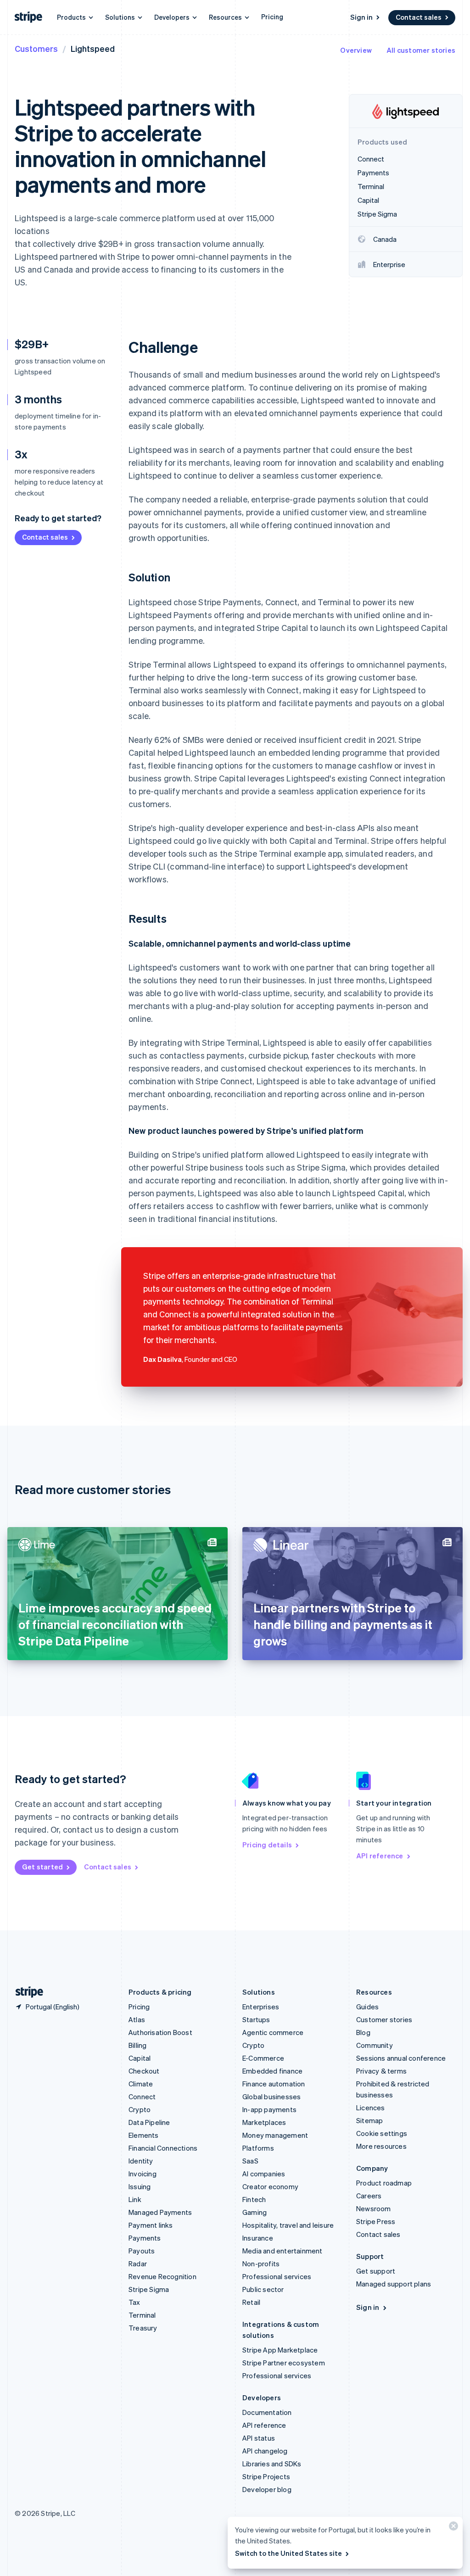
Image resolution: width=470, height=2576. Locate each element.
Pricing (272, 17)
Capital (140, 2058)
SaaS (250, 2161)
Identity (141, 2161)
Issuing (140, 2186)
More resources (381, 2146)
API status (259, 2438)
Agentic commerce (273, 2032)
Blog (363, 2032)
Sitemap (369, 2120)
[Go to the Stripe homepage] (26, 1992)
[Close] (452, 2528)
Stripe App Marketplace (280, 2350)
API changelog (265, 2451)
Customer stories (384, 2019)
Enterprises (261, 2007)
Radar (138, 2264)
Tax (134, 2302)
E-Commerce (263, 2058)
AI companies (264, 2174)
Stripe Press (376, 2221)
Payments (145, 2238)
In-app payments (269, 2109)
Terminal (142, 2315)
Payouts (142, 2251)
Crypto (140, 2109)
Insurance (258, 2238)
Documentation (267, 2412)
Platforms (258, 2148)
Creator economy (270, 2186)
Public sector (263, 2289)
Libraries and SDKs (272, 2464)
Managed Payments (160, 2212)
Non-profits (261, 2264)
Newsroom (374, 2208)
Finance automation (274, 2084)
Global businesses (271, 2096)
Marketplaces (264, 2122)
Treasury (143, 2328)
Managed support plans (394, 2284)
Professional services (277, 2276)
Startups (256, 2019)
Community (375, 2045)
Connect (142, 2096)
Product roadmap (384, 2183)
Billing (137, 2045)
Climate (141, 2084)
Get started (42, 1867)
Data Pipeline (149, 2122)
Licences (371, 2108)
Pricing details (267, 1845)
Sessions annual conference (401, 2058)
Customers (36, 48)
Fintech (254, 2199)
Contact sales (419, 17)
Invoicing (143, 2174)
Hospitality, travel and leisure (288, 2225)
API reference (380, 1856)
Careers (369, 2196)
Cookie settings (382, 2133)
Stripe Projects (266, 2476)
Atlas (137, 2019)
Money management (275, 2135)
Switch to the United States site (288, 2553)
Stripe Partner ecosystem (284, 2363)
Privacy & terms (381, 2071)
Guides (367, 2007)
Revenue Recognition (162, 2276)
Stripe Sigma (149, 2289)
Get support (376, 2271)
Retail (251, 2302)
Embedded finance (272, 2071)
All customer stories (421, 50)
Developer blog (267, 2489)
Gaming (255, 2212)
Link (135, 2199)
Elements (144, 2135)
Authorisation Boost (160, 2032)
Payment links (151, 2225)
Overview (356, 50)
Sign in (361, 17)
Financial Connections (163, 2148)
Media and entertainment (283, 2251)
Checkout (144, 2071)
